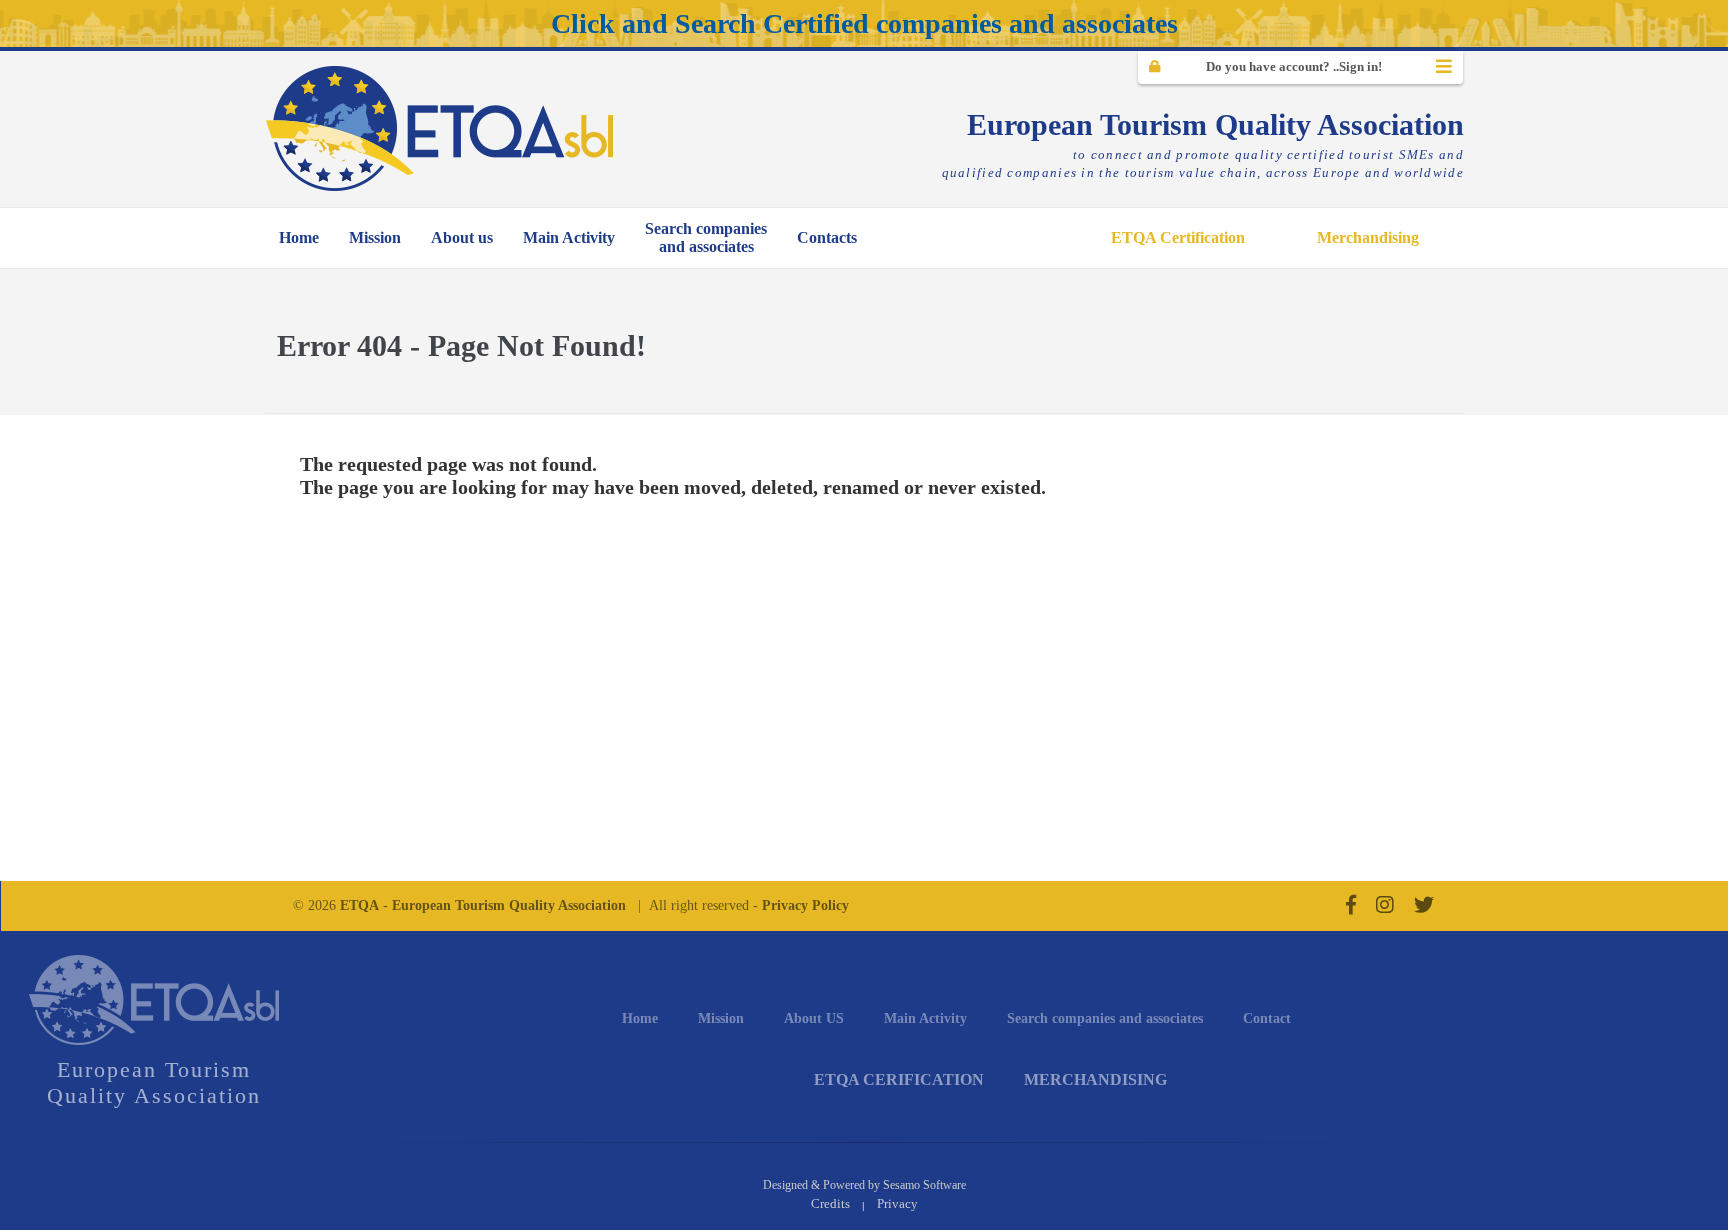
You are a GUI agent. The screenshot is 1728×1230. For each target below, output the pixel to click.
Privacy (897, 1203)
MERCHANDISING (1095, 1079)
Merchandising (1368, 237)
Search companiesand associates (706, 237)
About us (462, 237)
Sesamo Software (924, 1185)
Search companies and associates (1105, 1018)
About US (814, 1018)
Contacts (827, 237)
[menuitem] (299, 238)
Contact (1267, 1018)
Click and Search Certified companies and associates (864, 23)
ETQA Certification (1178, 237)
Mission (375, 237)
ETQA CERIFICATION (899, 1079)
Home (299, 237)
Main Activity (569, 237)
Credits (830, 1203)
